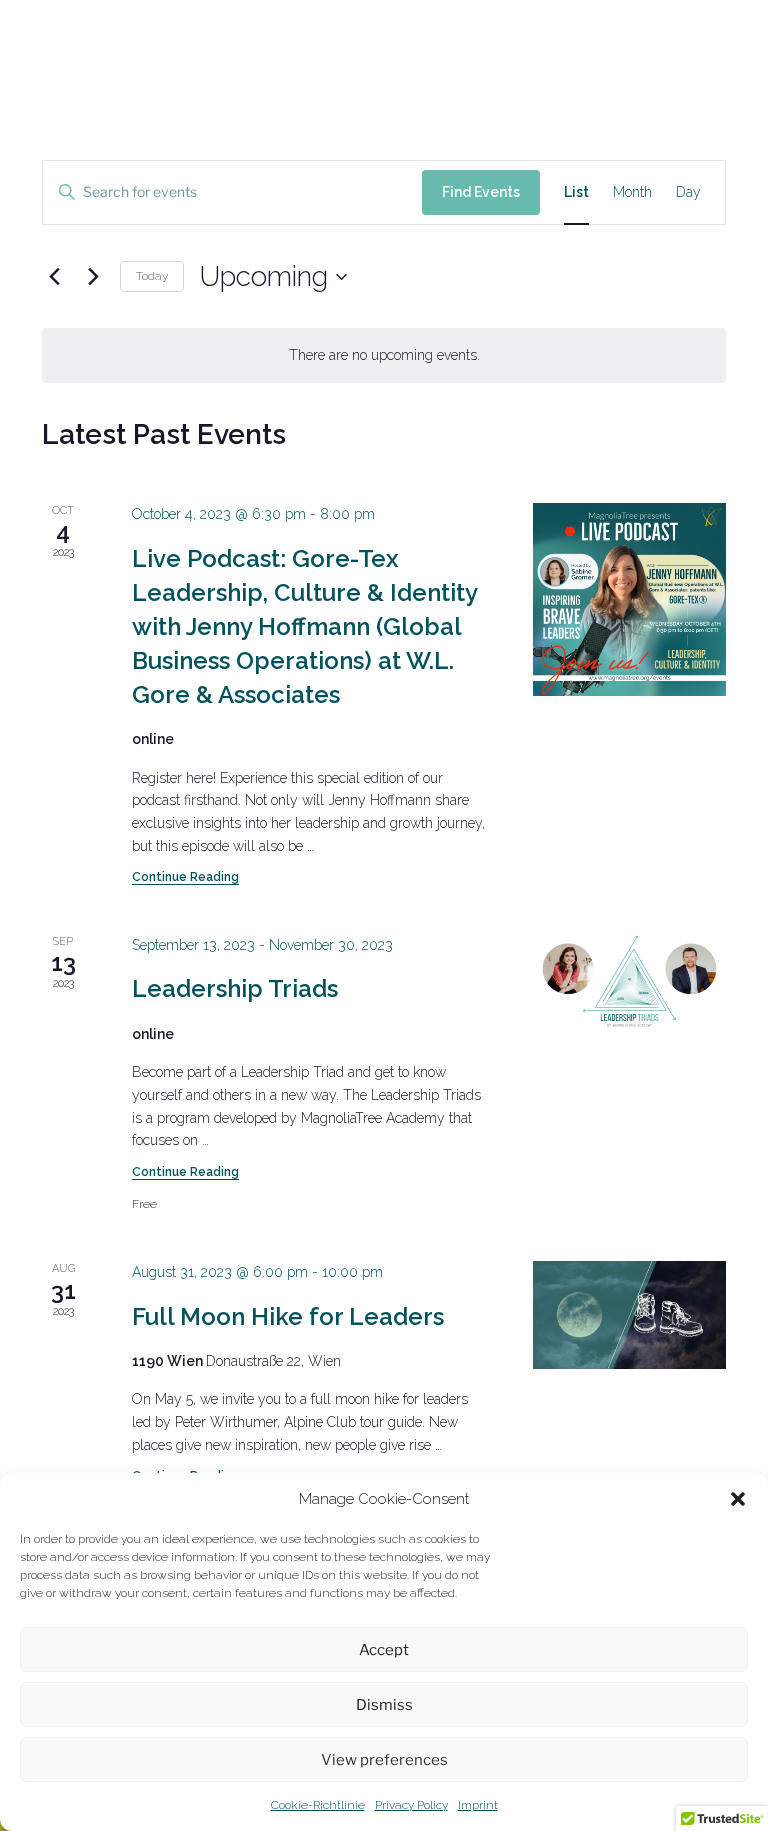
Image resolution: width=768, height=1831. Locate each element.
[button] (738, 1499)
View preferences (384, 1760)
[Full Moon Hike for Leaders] (629, 1315)
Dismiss (384, 1705)
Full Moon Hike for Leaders (288, 1316)
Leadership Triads (235, 988)
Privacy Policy (411, 1805)
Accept (384, 1650)
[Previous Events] (54, 277)
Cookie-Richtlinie (318, 1805)
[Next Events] (93, 277)
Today (152, 276)
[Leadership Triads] (629, 982)
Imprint (478, 1805)
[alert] (384, 355)
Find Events (481, 192)
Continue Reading (185, 877)
